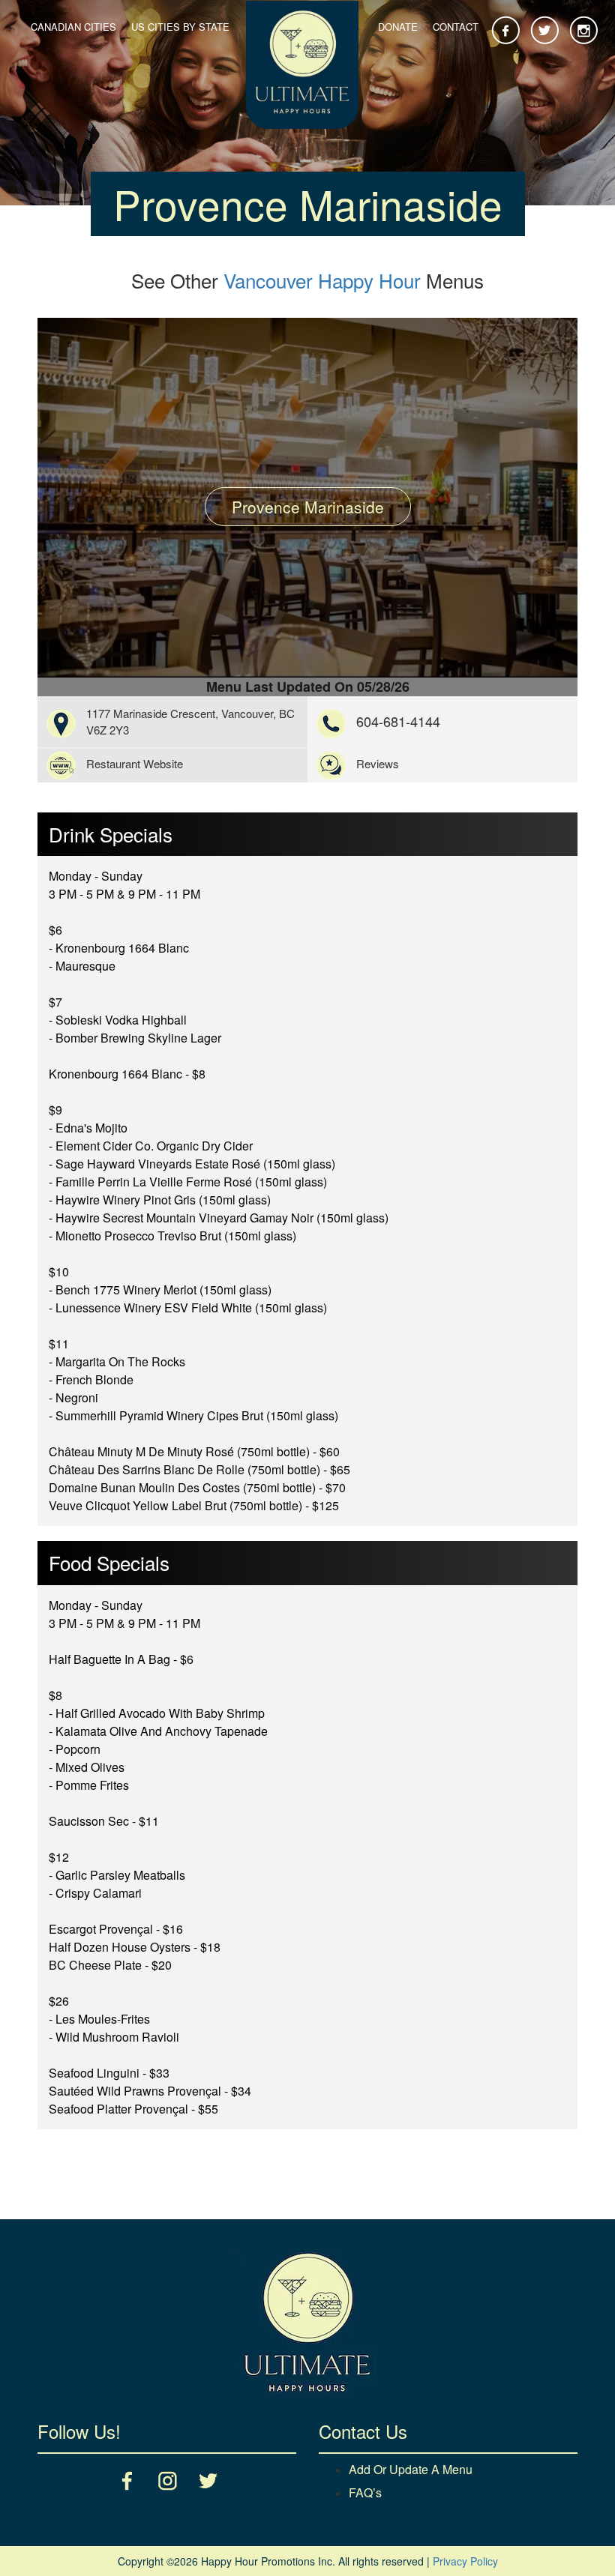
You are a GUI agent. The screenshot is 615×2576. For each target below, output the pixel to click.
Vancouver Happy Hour (322, 280)
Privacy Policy (465, 2561)
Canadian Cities (73, 27)
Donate (398, 27)
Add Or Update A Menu (411, 2469)
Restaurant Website (135, 763)
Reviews (378, 763)
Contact (456, 27)
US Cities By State (180, 27)
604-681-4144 (398, 721)
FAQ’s (365, 2492)
